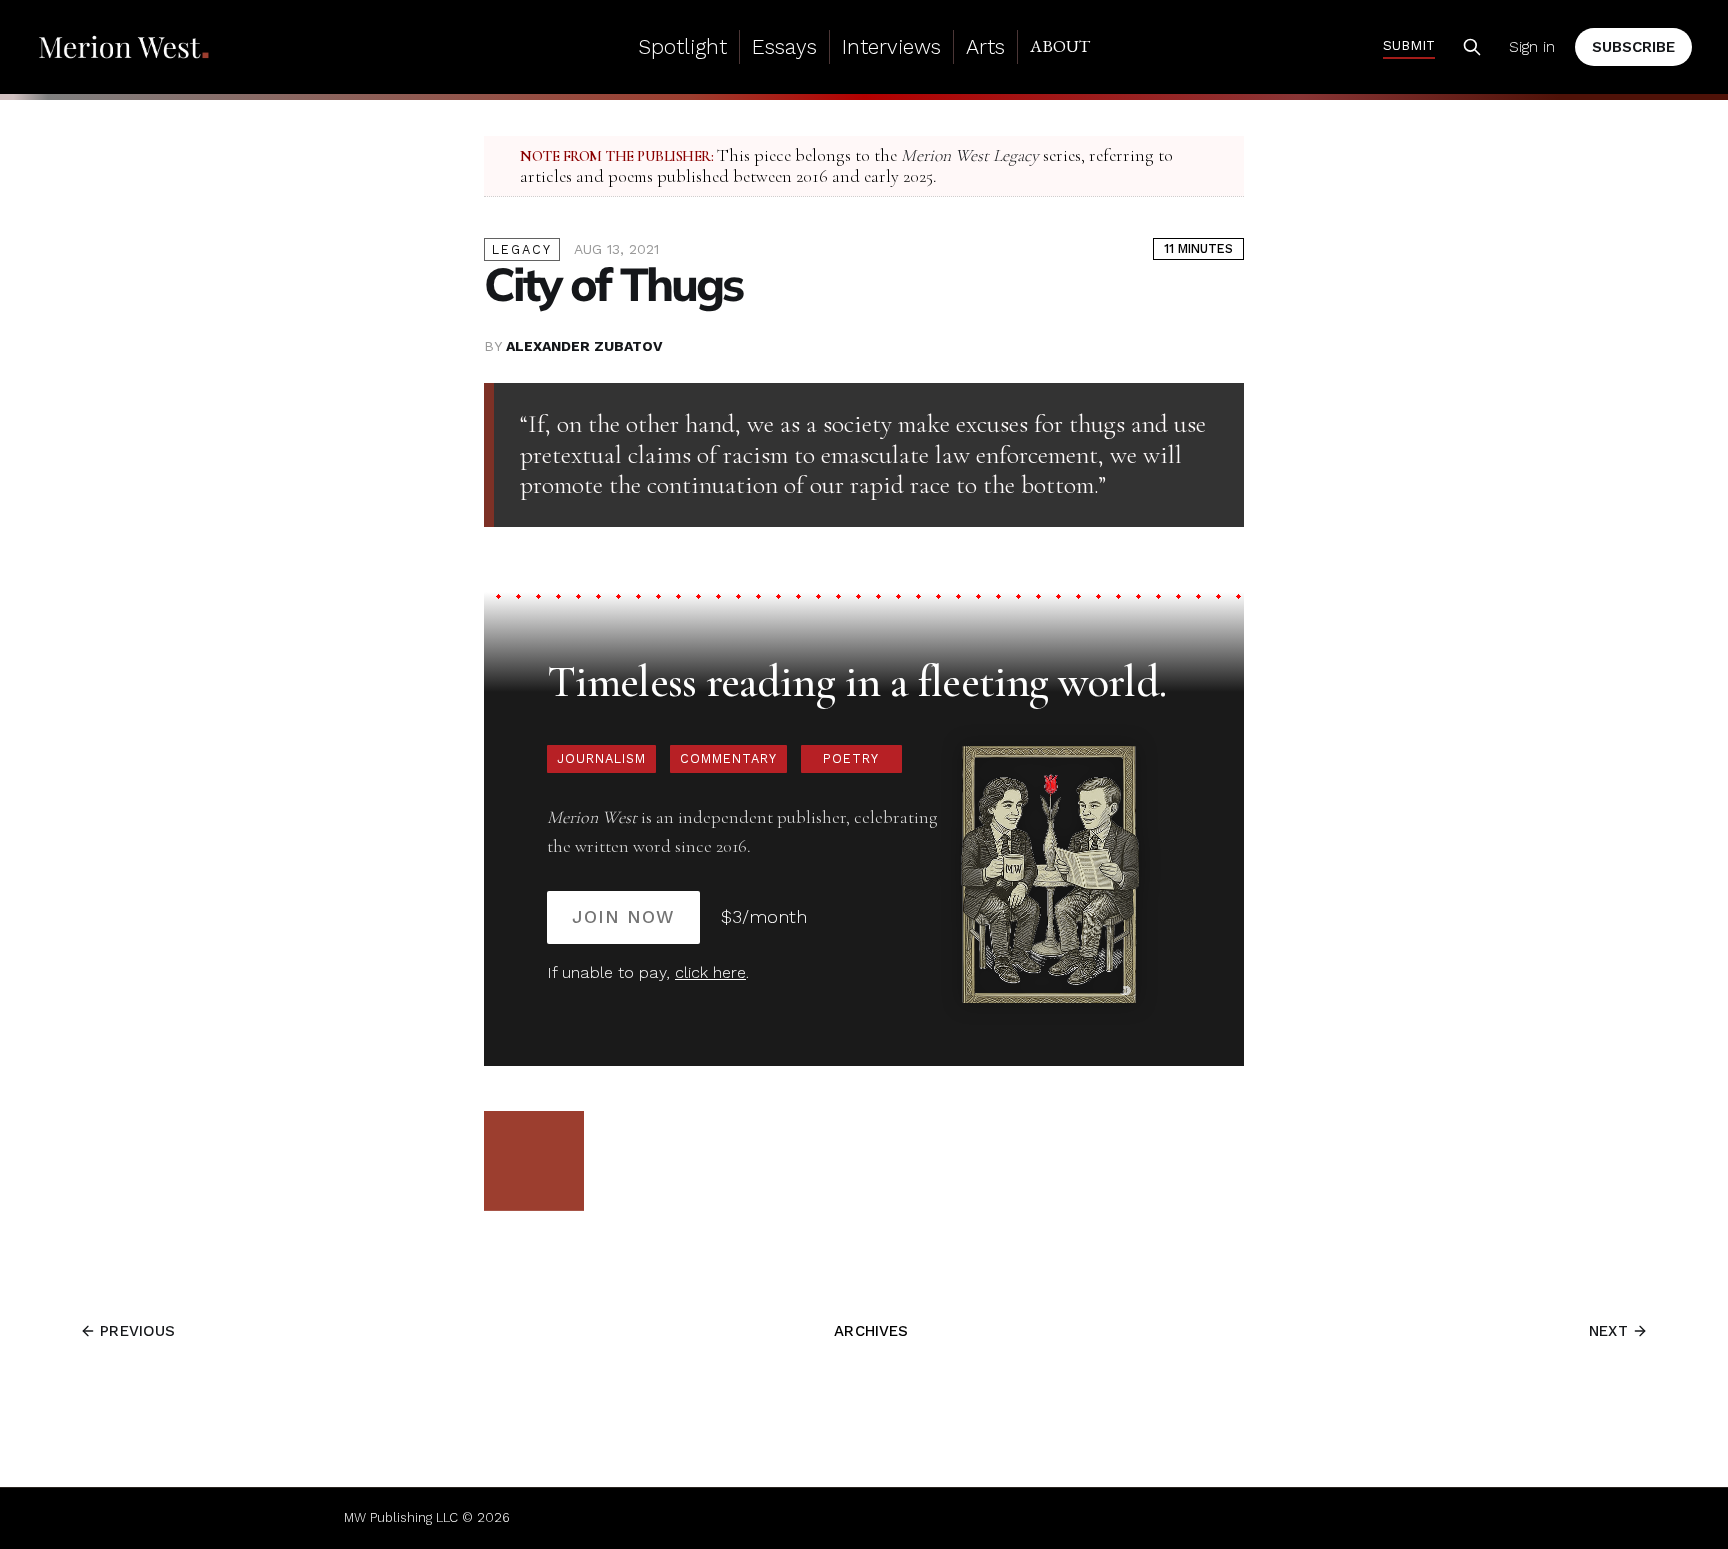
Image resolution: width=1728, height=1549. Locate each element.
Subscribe (1633, 47)
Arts (985, 46)
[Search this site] (1472, 47)
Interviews (891, 46)
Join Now (623, 916)
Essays (784, 46)
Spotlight (682, 46)
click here (710, 972)
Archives (871, 1331)
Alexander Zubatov (584, 346)
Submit (1409, 45)
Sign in (1532, 47)
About (1060, 46)
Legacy (522, 249)
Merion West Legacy (970, 155)
